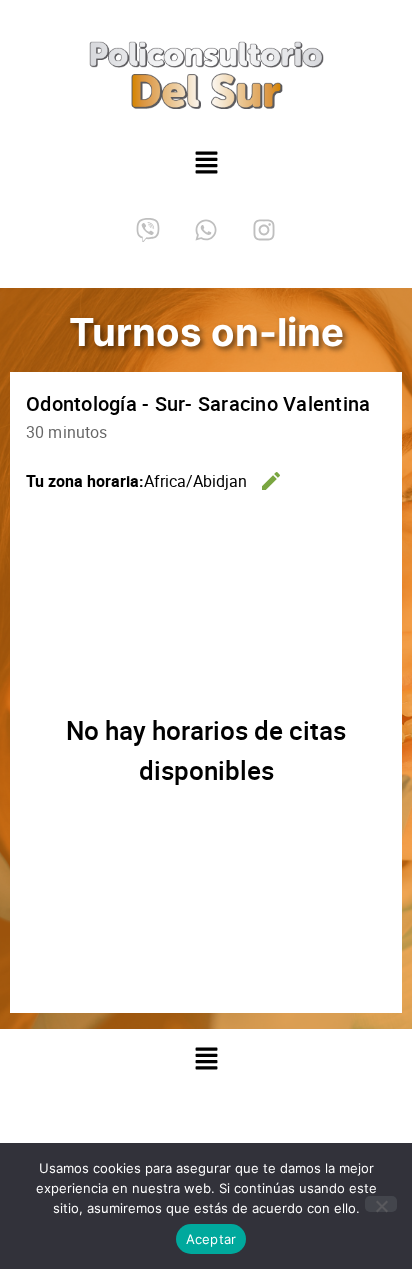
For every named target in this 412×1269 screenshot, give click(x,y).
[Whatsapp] (206, 230)
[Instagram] (264, 230)
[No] (381, 1204)
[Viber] (148, 230)
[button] (206, 164)
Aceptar (211, 1239)
